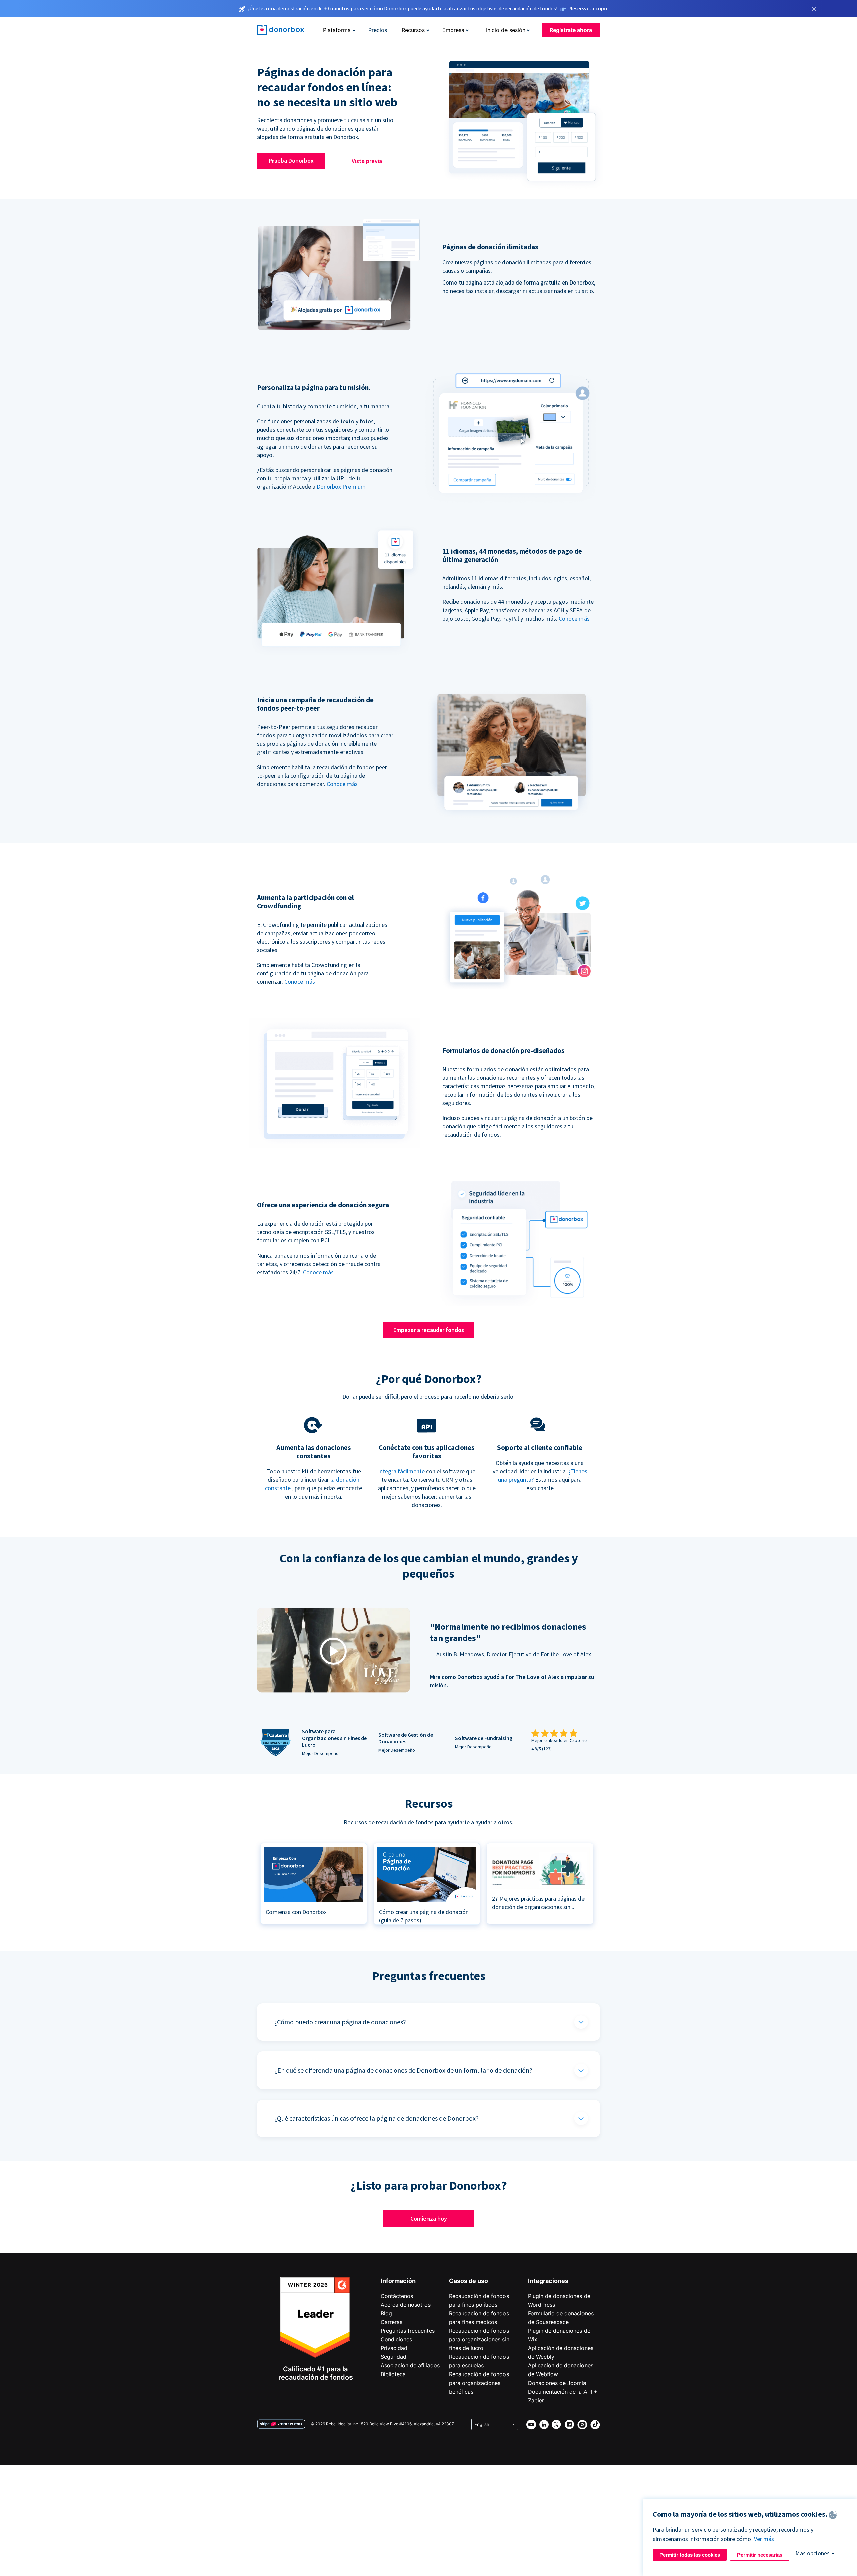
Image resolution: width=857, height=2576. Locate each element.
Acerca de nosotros (406, 2305)
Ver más (764, 2539)
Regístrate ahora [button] (571, 30)
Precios (378, 30)
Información (398, 2281)
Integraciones (548, 2281)
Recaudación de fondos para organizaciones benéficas (479, 2383)
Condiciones (396, 2339)
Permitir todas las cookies (690, 2555)
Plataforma (337, 30)
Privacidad (394, 2348)
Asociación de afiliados (410, 2365)
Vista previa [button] (367, 161)
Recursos (413, 30)
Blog (386, 2313)
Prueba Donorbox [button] (291, 160)
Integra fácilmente (401, 1471)
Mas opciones (812, 2553)
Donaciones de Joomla (557, 2383)
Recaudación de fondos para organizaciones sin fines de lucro (479, 2339)
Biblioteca (393, 2374)
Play (333, 1651)
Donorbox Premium (341, 487)
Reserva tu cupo (588, 8)
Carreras (392, 2322)
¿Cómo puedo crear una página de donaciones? (340, 2022)
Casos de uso (469, 2281)
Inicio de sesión (506, 30)
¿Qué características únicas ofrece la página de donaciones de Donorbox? (376, 2118)
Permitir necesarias (760, 2555)
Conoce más (574, 618)
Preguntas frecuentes (408, 2331)
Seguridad (394, 2357)
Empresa (453, 30)
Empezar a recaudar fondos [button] (429, 1330)
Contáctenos (397, 2296)
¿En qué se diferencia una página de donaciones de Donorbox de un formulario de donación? (403, 2070)
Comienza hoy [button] (429, 2218)
